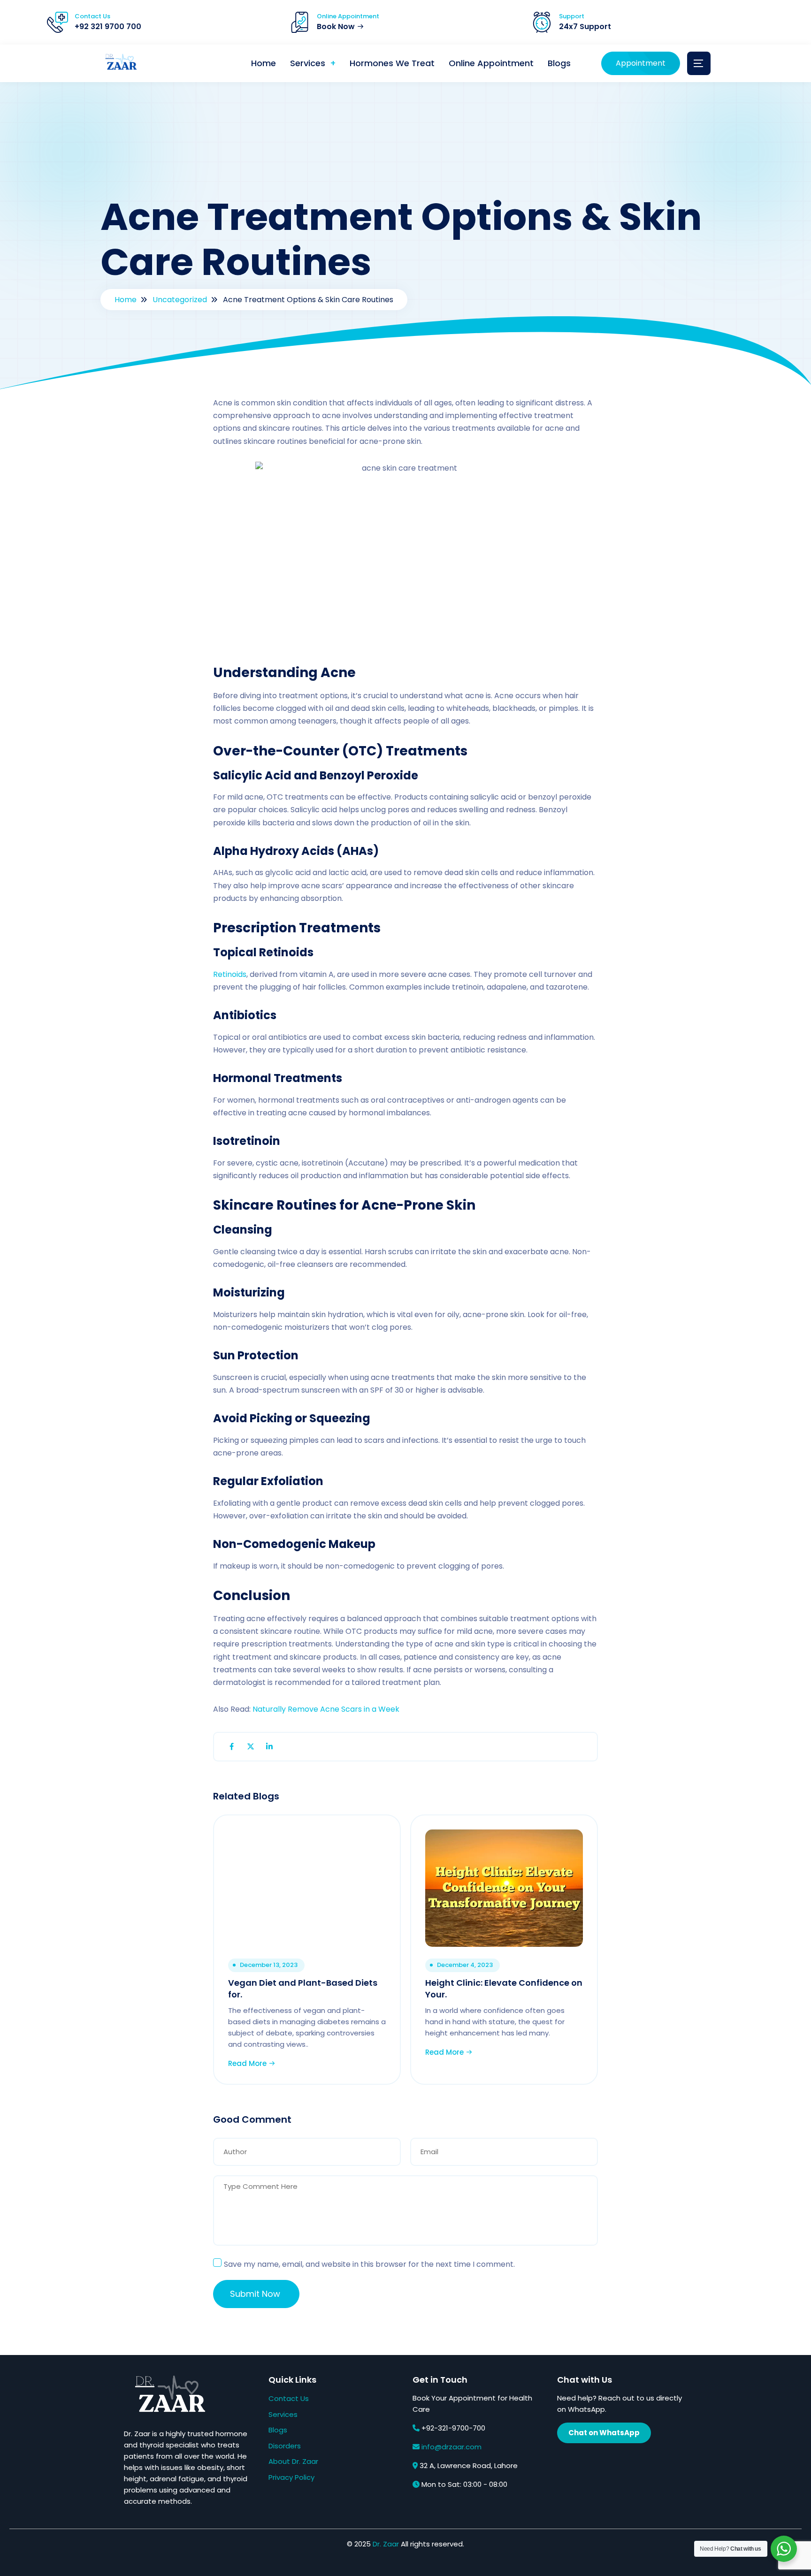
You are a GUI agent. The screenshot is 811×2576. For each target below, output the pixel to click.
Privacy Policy (291, 2477)
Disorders (285, 2446)
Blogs (559, 63)
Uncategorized (180, 300)
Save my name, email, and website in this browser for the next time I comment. (369, 2264)
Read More (248, 2063)
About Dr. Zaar (293, 2461)
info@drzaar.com (451, 2447)
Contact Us (289, 2398)
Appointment (641, 63)
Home (264, 63)
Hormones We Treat (392, 63)
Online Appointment (491, 63)
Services (308, 63)
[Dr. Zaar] (119, 64)
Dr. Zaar (386, 2544)
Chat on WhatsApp (604, 2433)
